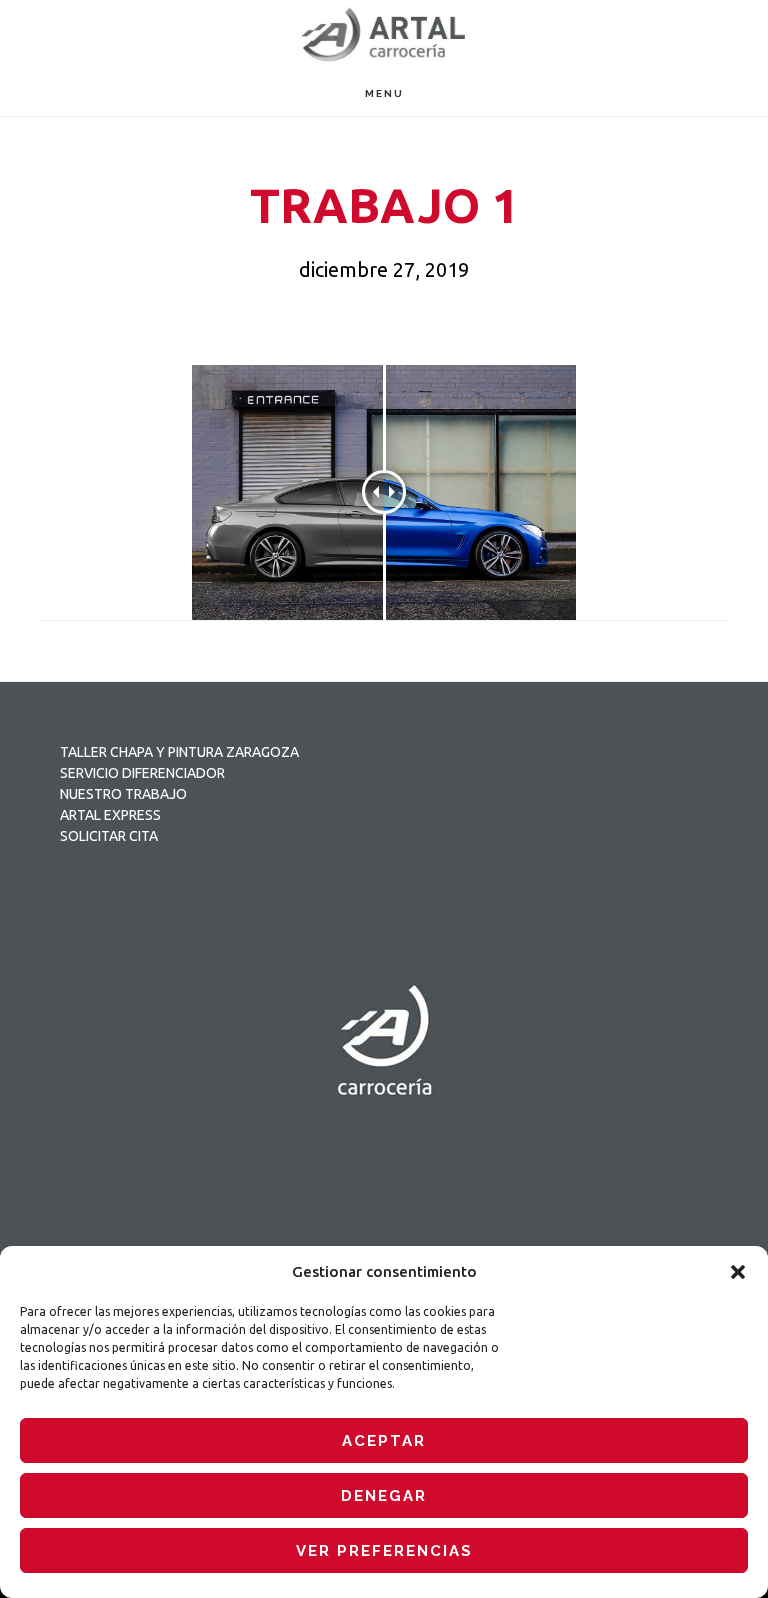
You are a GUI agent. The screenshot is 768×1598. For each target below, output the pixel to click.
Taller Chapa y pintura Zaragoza (179, 752)
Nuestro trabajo (123, 794)
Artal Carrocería (384, 35)
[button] (738, 1272)
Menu (384, 93)
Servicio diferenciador (142, 773)
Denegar (384, 1496)
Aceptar (384, 1441)
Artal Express (110, 815)
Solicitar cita (109, 836)
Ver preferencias (384, 1551)
